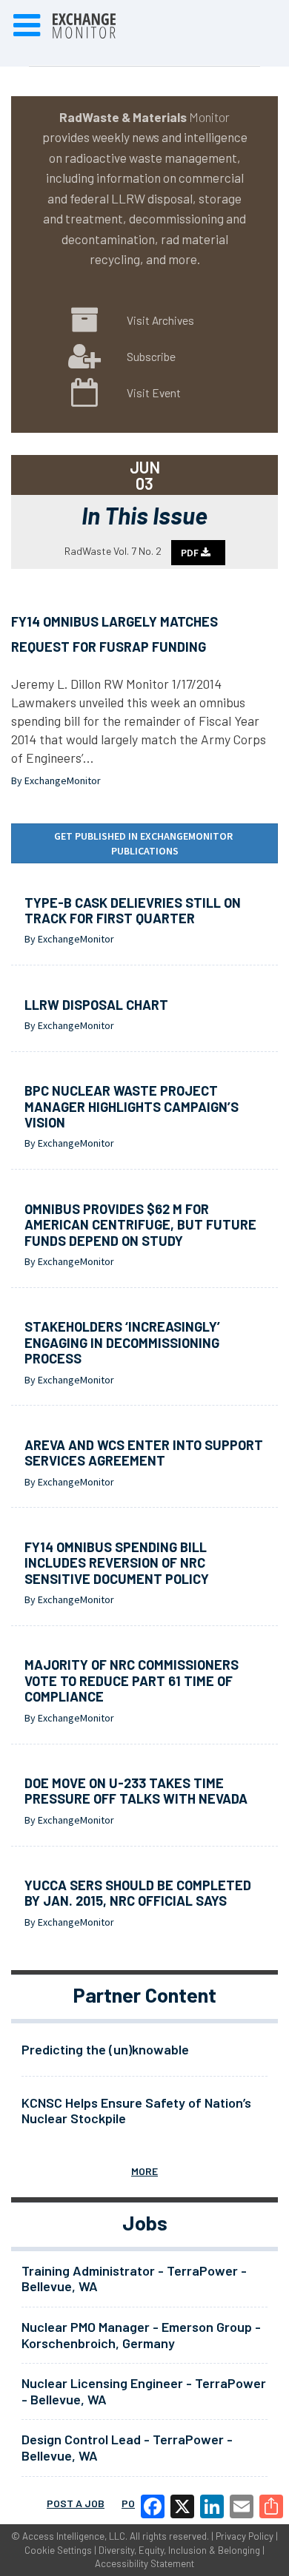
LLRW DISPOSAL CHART (96, 1005)
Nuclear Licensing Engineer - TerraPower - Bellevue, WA (144, 2391)
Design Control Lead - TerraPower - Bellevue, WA (127, 2447)
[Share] (271, 2506)
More (144, 2171)
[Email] (242, 2506)
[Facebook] (153, 2506)
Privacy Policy (245, 2536)
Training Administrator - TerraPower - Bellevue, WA (134, 2279)
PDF (191, 553)
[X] (182, 2506)
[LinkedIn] (212, 2506)
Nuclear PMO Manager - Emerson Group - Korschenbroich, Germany (141, 2335)
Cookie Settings (58, 2550)
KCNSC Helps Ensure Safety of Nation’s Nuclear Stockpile (136, 2111)
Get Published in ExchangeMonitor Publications (144, 843)
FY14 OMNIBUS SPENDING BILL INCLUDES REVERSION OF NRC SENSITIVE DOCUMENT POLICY (117, 1563)
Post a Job (76, 2503)
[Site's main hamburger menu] (27, 26)
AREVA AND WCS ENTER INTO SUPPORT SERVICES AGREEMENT (144, 1453)
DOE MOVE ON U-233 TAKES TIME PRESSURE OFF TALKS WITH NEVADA (136, 1791)
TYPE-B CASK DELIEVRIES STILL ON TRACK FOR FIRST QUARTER (133, 911)
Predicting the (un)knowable (105, 2049)
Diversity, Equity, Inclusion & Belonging (179, 2550)
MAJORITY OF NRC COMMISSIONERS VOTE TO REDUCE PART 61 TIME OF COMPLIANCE (132, 1680)
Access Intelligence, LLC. (75, 2536)
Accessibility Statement (144, 2563)
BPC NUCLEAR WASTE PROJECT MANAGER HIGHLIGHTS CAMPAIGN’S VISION (132, 1106)
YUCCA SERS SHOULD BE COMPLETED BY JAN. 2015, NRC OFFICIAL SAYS (138, 1893)
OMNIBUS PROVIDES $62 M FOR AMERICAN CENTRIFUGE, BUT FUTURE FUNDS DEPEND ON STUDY (140, 1225)
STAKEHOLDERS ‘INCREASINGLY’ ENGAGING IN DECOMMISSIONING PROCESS (122, 1342)
